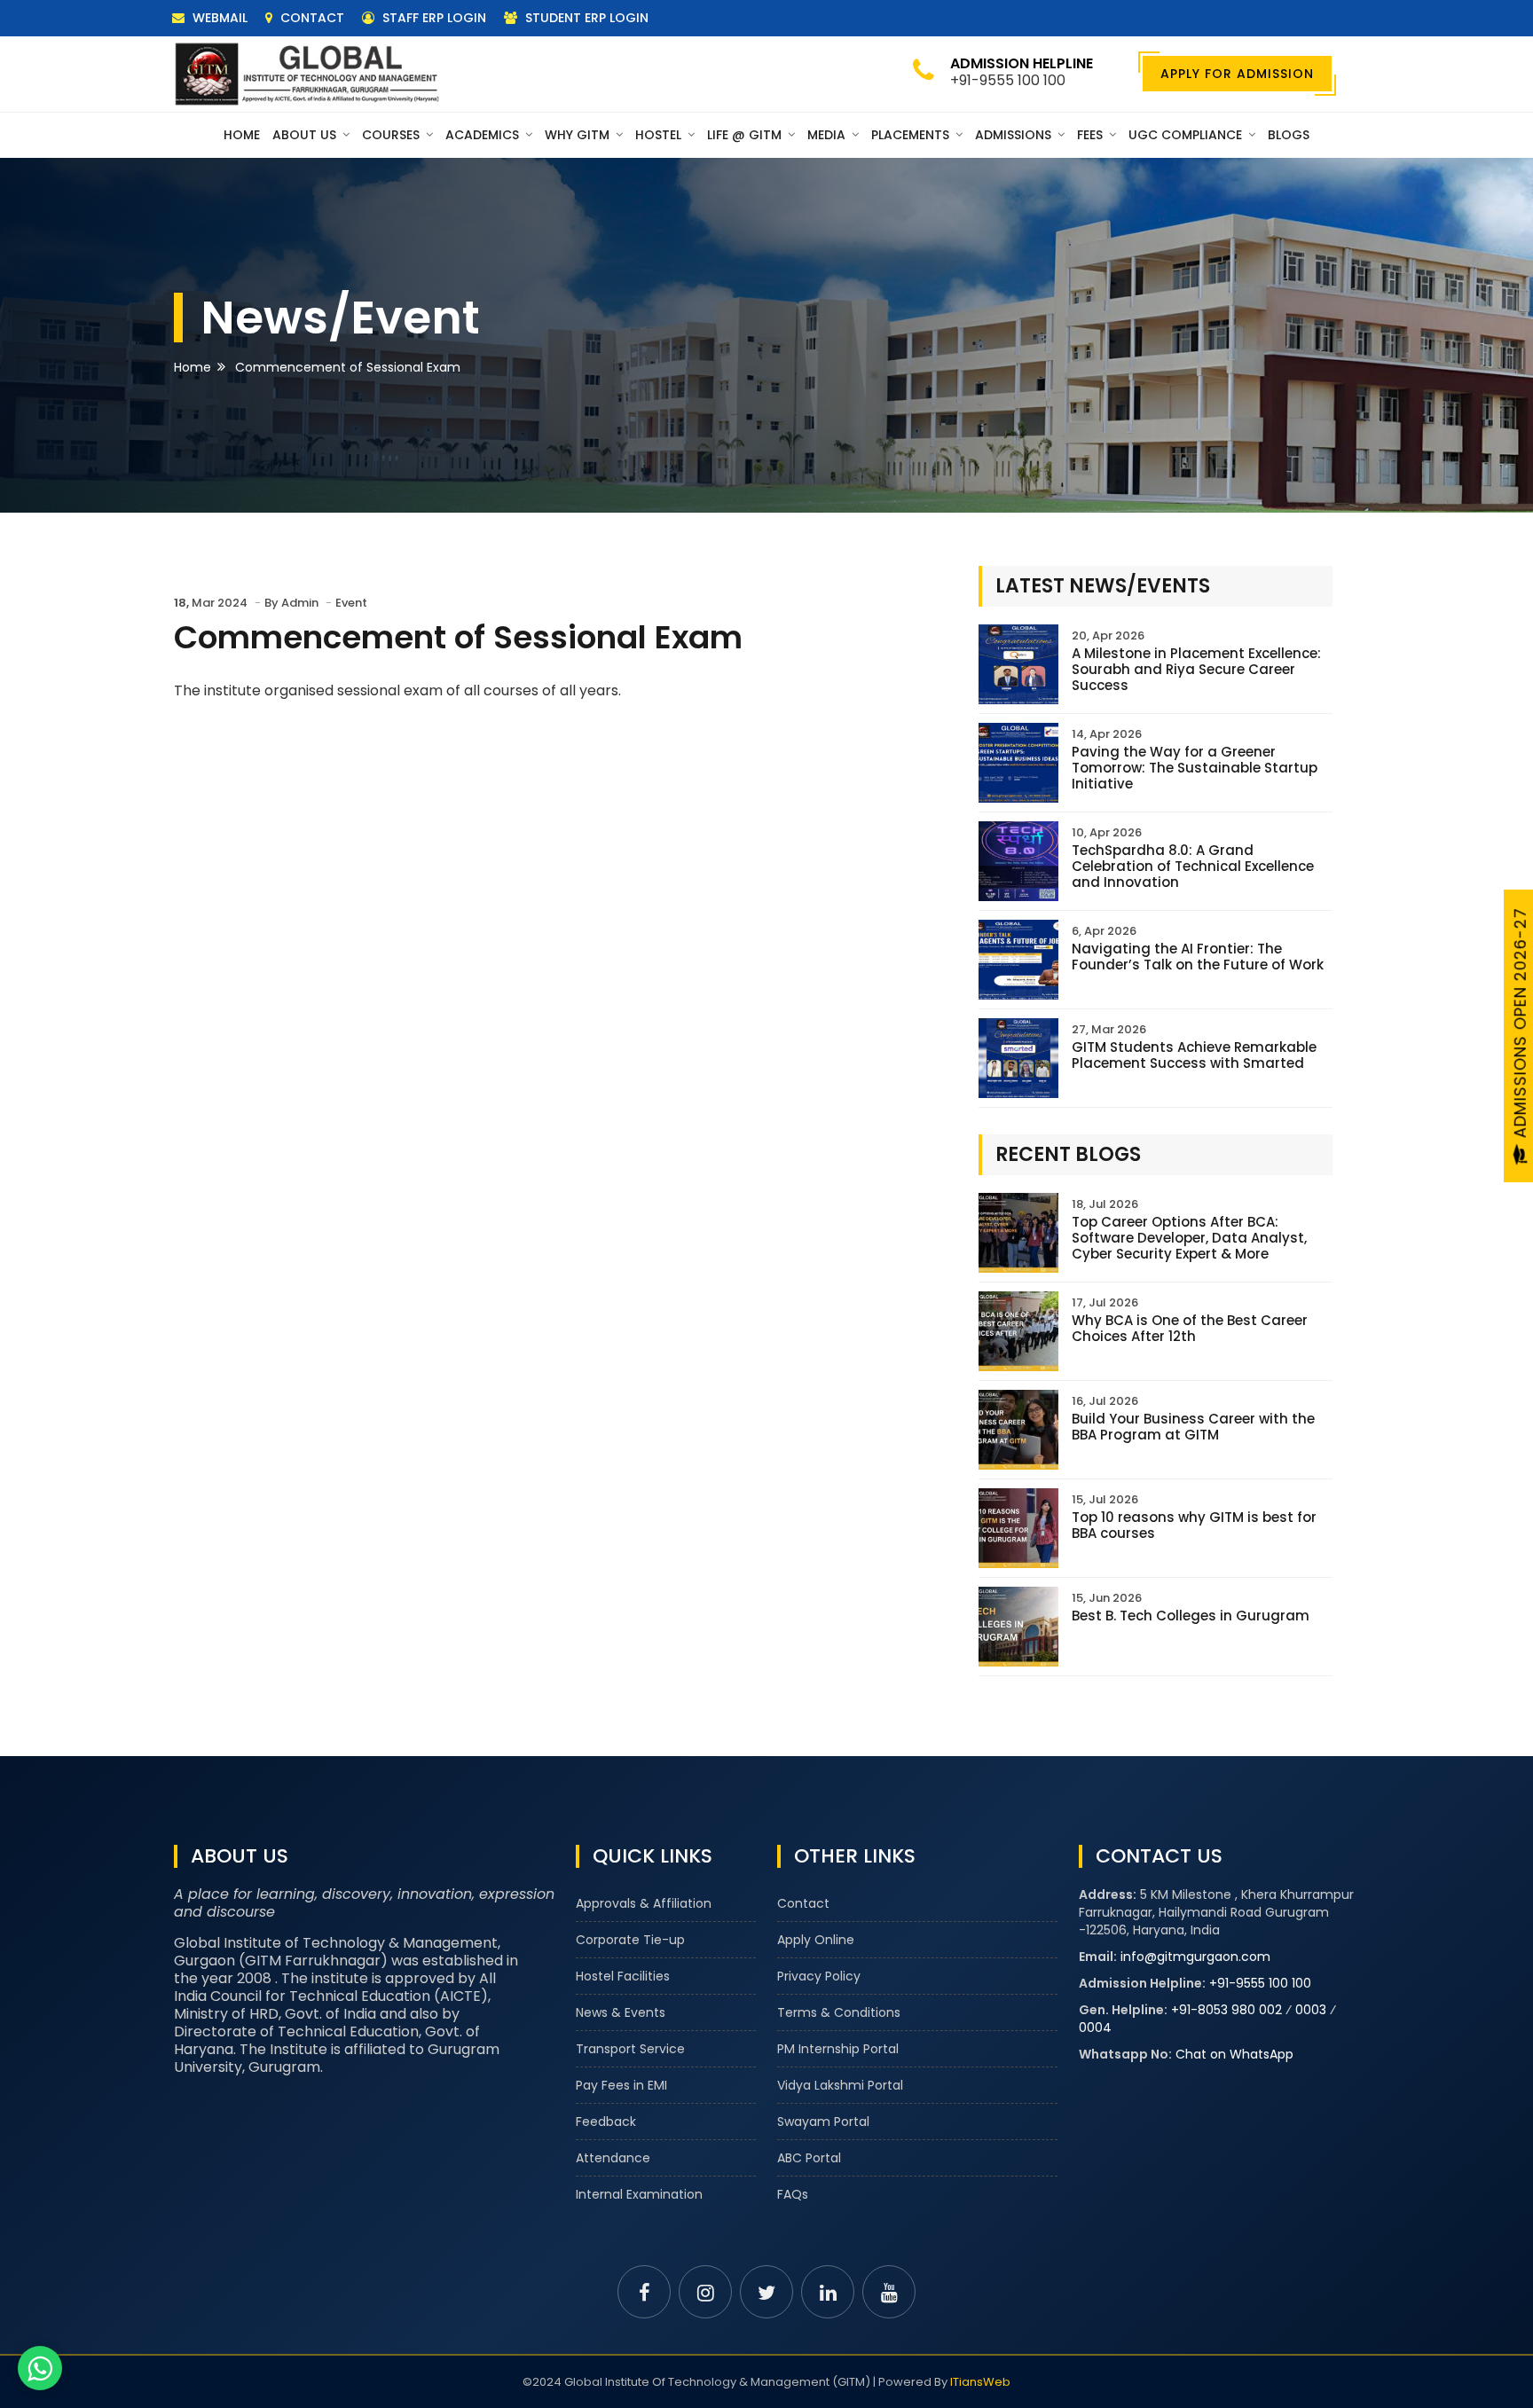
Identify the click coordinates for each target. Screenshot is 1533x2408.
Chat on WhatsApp (1234, 2054)
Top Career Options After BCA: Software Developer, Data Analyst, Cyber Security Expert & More (1189, 1238)
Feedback (606, 2122)
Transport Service (630, 2049)
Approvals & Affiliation (644, 1903)
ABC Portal (809, 2158)
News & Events (621, 2012)
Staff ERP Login (432, 18)
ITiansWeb (980, 2382)
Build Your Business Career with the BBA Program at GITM (1193, 1427)
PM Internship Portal (838, 2049)
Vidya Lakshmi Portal (840, 2085)
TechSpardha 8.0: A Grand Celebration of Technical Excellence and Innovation (1193, 866)
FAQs (793, 2194)
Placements (912, 135)
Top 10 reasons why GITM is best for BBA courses (1194, 1525)
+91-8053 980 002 (1226, 2010)
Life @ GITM (746, 135)
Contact (311, 18)
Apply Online (816, 1940)
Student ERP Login (585, 18)
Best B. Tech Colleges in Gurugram (1191, 1616)
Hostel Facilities (623, 1976)
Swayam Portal (823, 2122)
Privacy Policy (819, 1976)
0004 (1095, 2028)
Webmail (218, 18)
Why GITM (579, 135)
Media (828, 135)
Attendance (613, 2158)
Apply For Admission (1237, 74)
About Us (306, 135)
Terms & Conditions (839, 2012)
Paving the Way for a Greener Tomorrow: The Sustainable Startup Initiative (1195, 768)
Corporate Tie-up (630, 1940)
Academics (484, 135)
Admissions (1015, 135)
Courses (393, 135)
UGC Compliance (1187, 135)
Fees (1092, 135)
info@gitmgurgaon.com (1195, 1957)
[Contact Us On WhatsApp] (40, 2368)
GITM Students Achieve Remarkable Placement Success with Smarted (1194, 1055)
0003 (1311, 2010)
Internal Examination (639, 2194)
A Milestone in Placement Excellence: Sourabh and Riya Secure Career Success (1196, 669)
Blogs (1289, 135)
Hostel (660, 135)
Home (242, 135)
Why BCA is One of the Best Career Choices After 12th (1190, 1328)
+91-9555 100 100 (1260, 1983)
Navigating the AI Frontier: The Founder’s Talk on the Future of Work (1198, 957)
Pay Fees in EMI (621, 2085)
